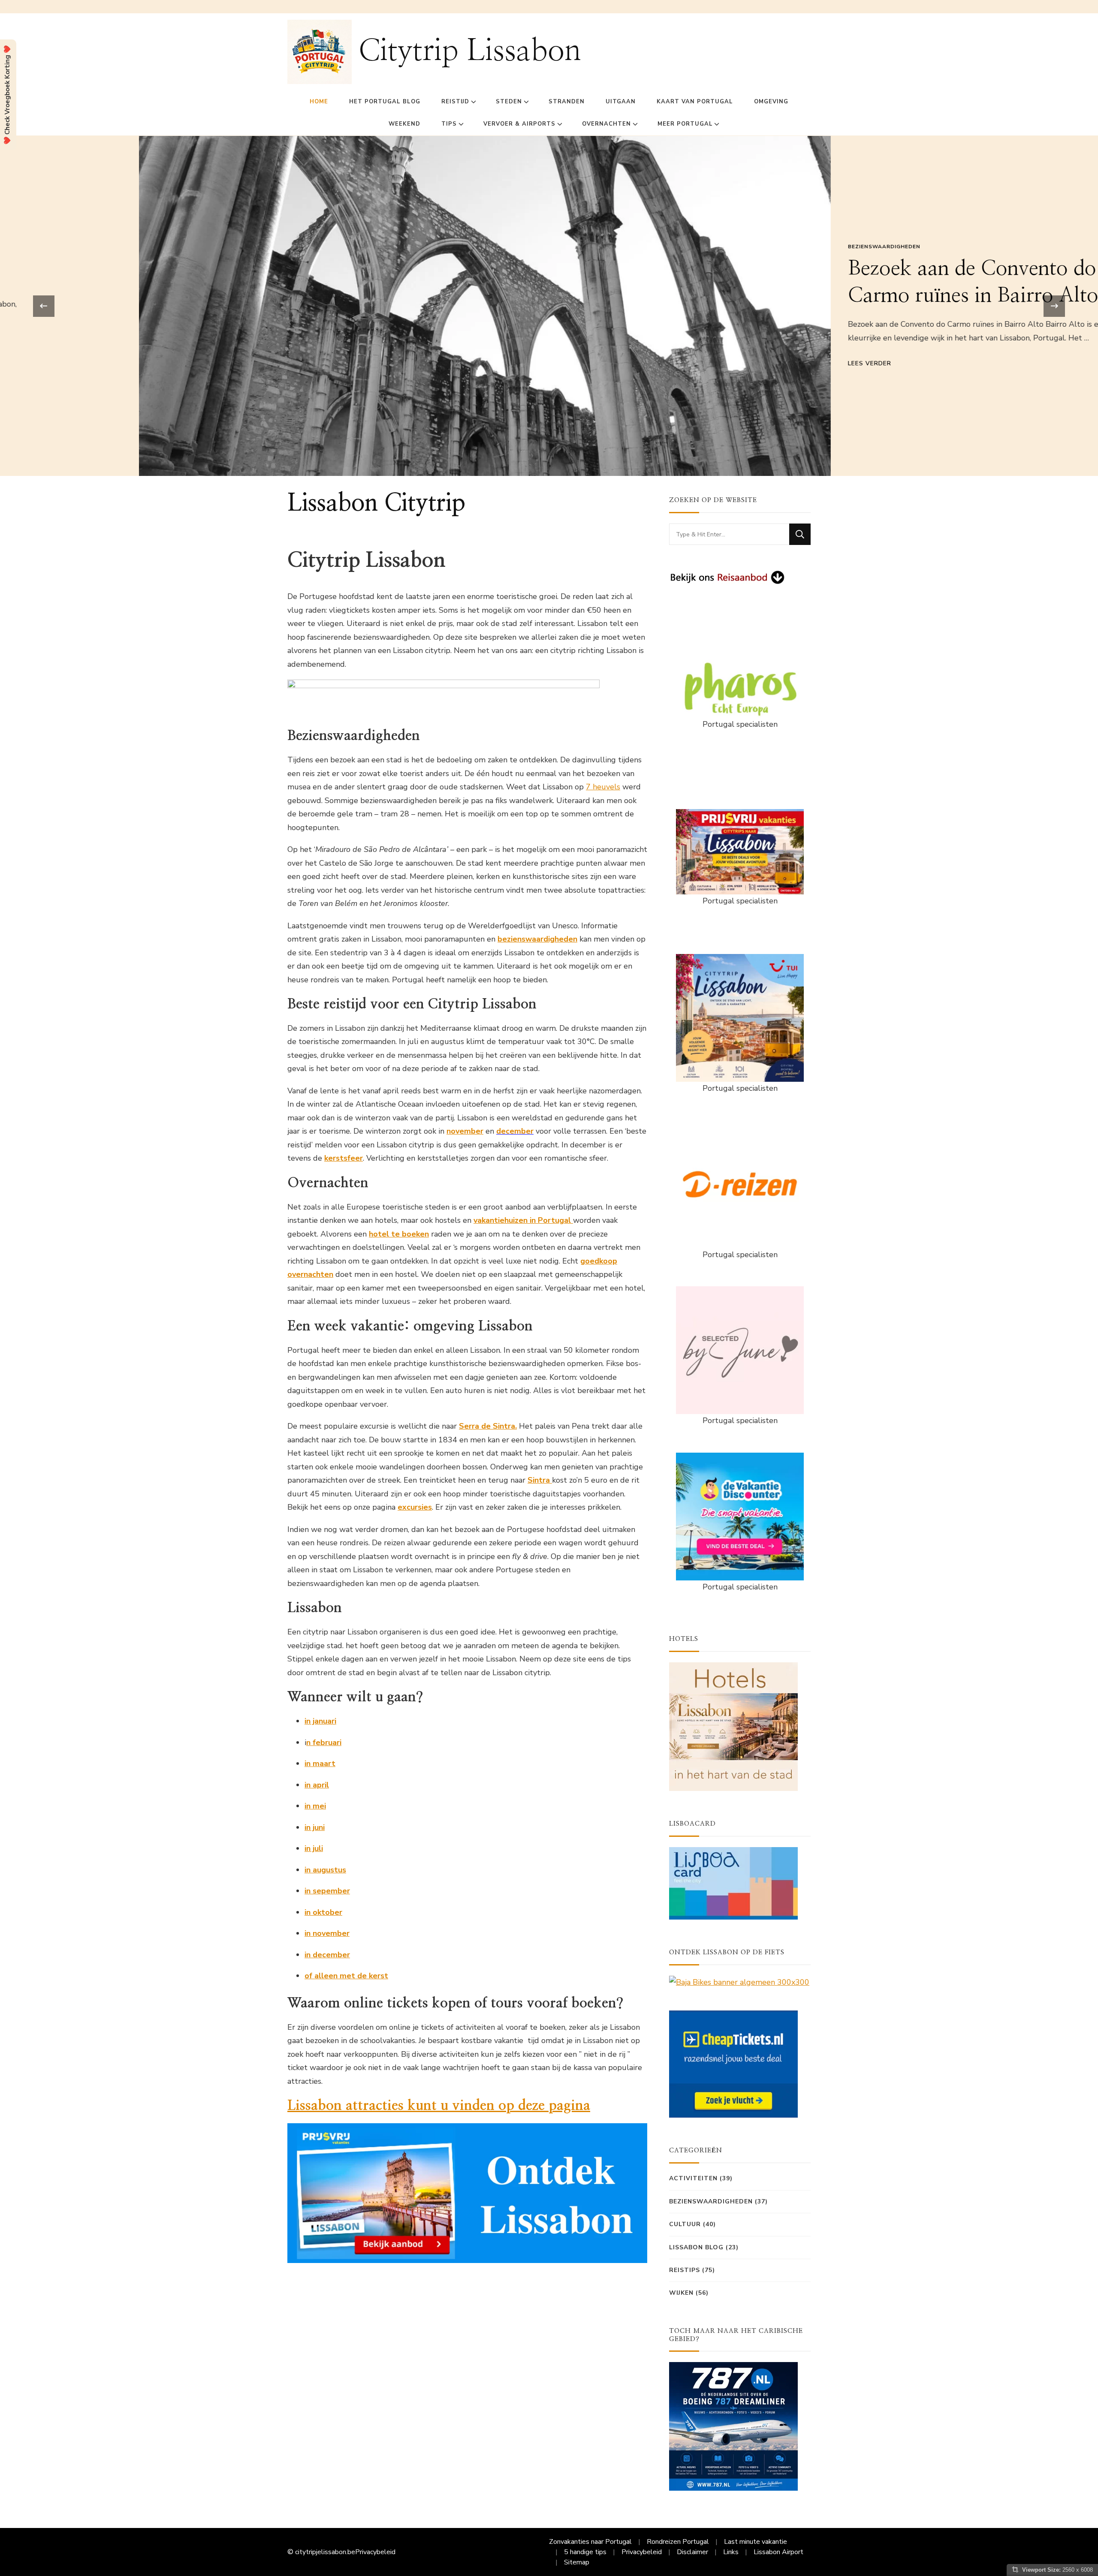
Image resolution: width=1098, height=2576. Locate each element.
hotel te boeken (399, 1234)
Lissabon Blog (696, 2247)
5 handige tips (585, 2552)
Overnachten (606, 124)
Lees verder (731, 363)
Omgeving (771, 102)
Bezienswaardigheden (745, 247)
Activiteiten (693, 2178)
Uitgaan (621, 102)
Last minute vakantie (756, 2542)
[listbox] (549, 306)
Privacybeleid (375, 2552)
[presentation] (44, 306)
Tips (449, 124)
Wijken (681, 2293)
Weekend (404, 124)
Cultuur (685, 2224)
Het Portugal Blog (385, 102)
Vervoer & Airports (519, 124)
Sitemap (577, 2562)
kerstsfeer (344, 1158)
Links (731, 2552)
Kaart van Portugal (695, 102)
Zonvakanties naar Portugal (590, 2542)
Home (319, 102)
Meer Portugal (685, 124)
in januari (320, 1721)
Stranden (567, 102)
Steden (509, 102)
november (465, 1131)
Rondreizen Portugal (678, 2542)
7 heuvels (603, 787)
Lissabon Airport (778, 2552)
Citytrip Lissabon (470, 51)
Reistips (685, 2270)
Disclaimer (692, 2552)
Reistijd (455, 102)
